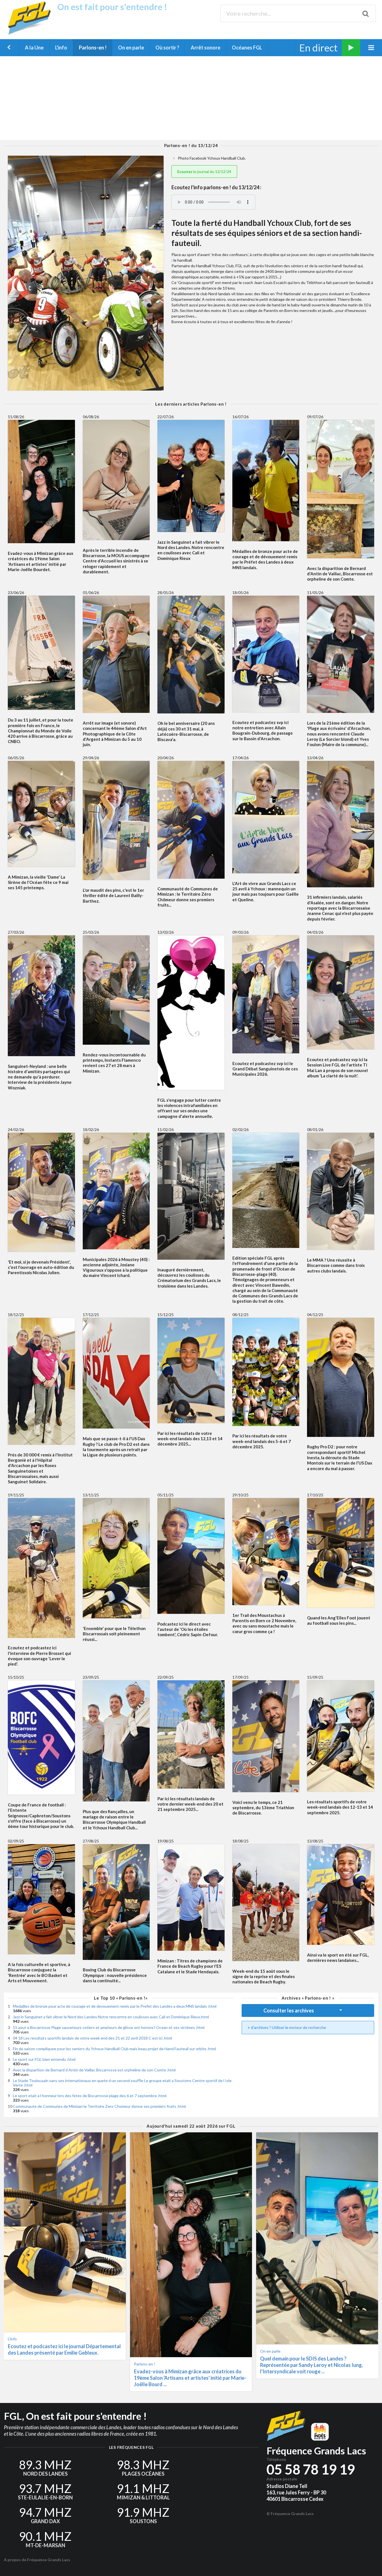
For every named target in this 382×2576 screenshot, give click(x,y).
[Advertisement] (191, 98)
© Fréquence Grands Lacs (290, 2514)
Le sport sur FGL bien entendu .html (44, 2059)
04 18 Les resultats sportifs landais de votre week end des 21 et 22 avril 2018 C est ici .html (92, 2038)
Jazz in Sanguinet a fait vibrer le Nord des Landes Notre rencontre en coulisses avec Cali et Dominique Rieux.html (111, 2017)
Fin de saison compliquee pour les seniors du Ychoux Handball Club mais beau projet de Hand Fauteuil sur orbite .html (114, 2049)
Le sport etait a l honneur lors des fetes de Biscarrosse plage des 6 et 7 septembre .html (90, 2096)
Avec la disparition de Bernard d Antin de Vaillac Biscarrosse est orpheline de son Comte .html (94, 2070)
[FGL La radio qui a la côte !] (31, 33)
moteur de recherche (308, 2027)
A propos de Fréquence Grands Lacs (37, 2560)
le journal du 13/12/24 (204, 172)
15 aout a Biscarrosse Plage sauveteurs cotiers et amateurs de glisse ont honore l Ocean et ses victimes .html (109, 2027)
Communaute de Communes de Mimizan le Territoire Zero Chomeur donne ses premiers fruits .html (99, 2106)
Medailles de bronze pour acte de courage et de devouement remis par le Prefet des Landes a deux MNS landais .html (115, 2006)
